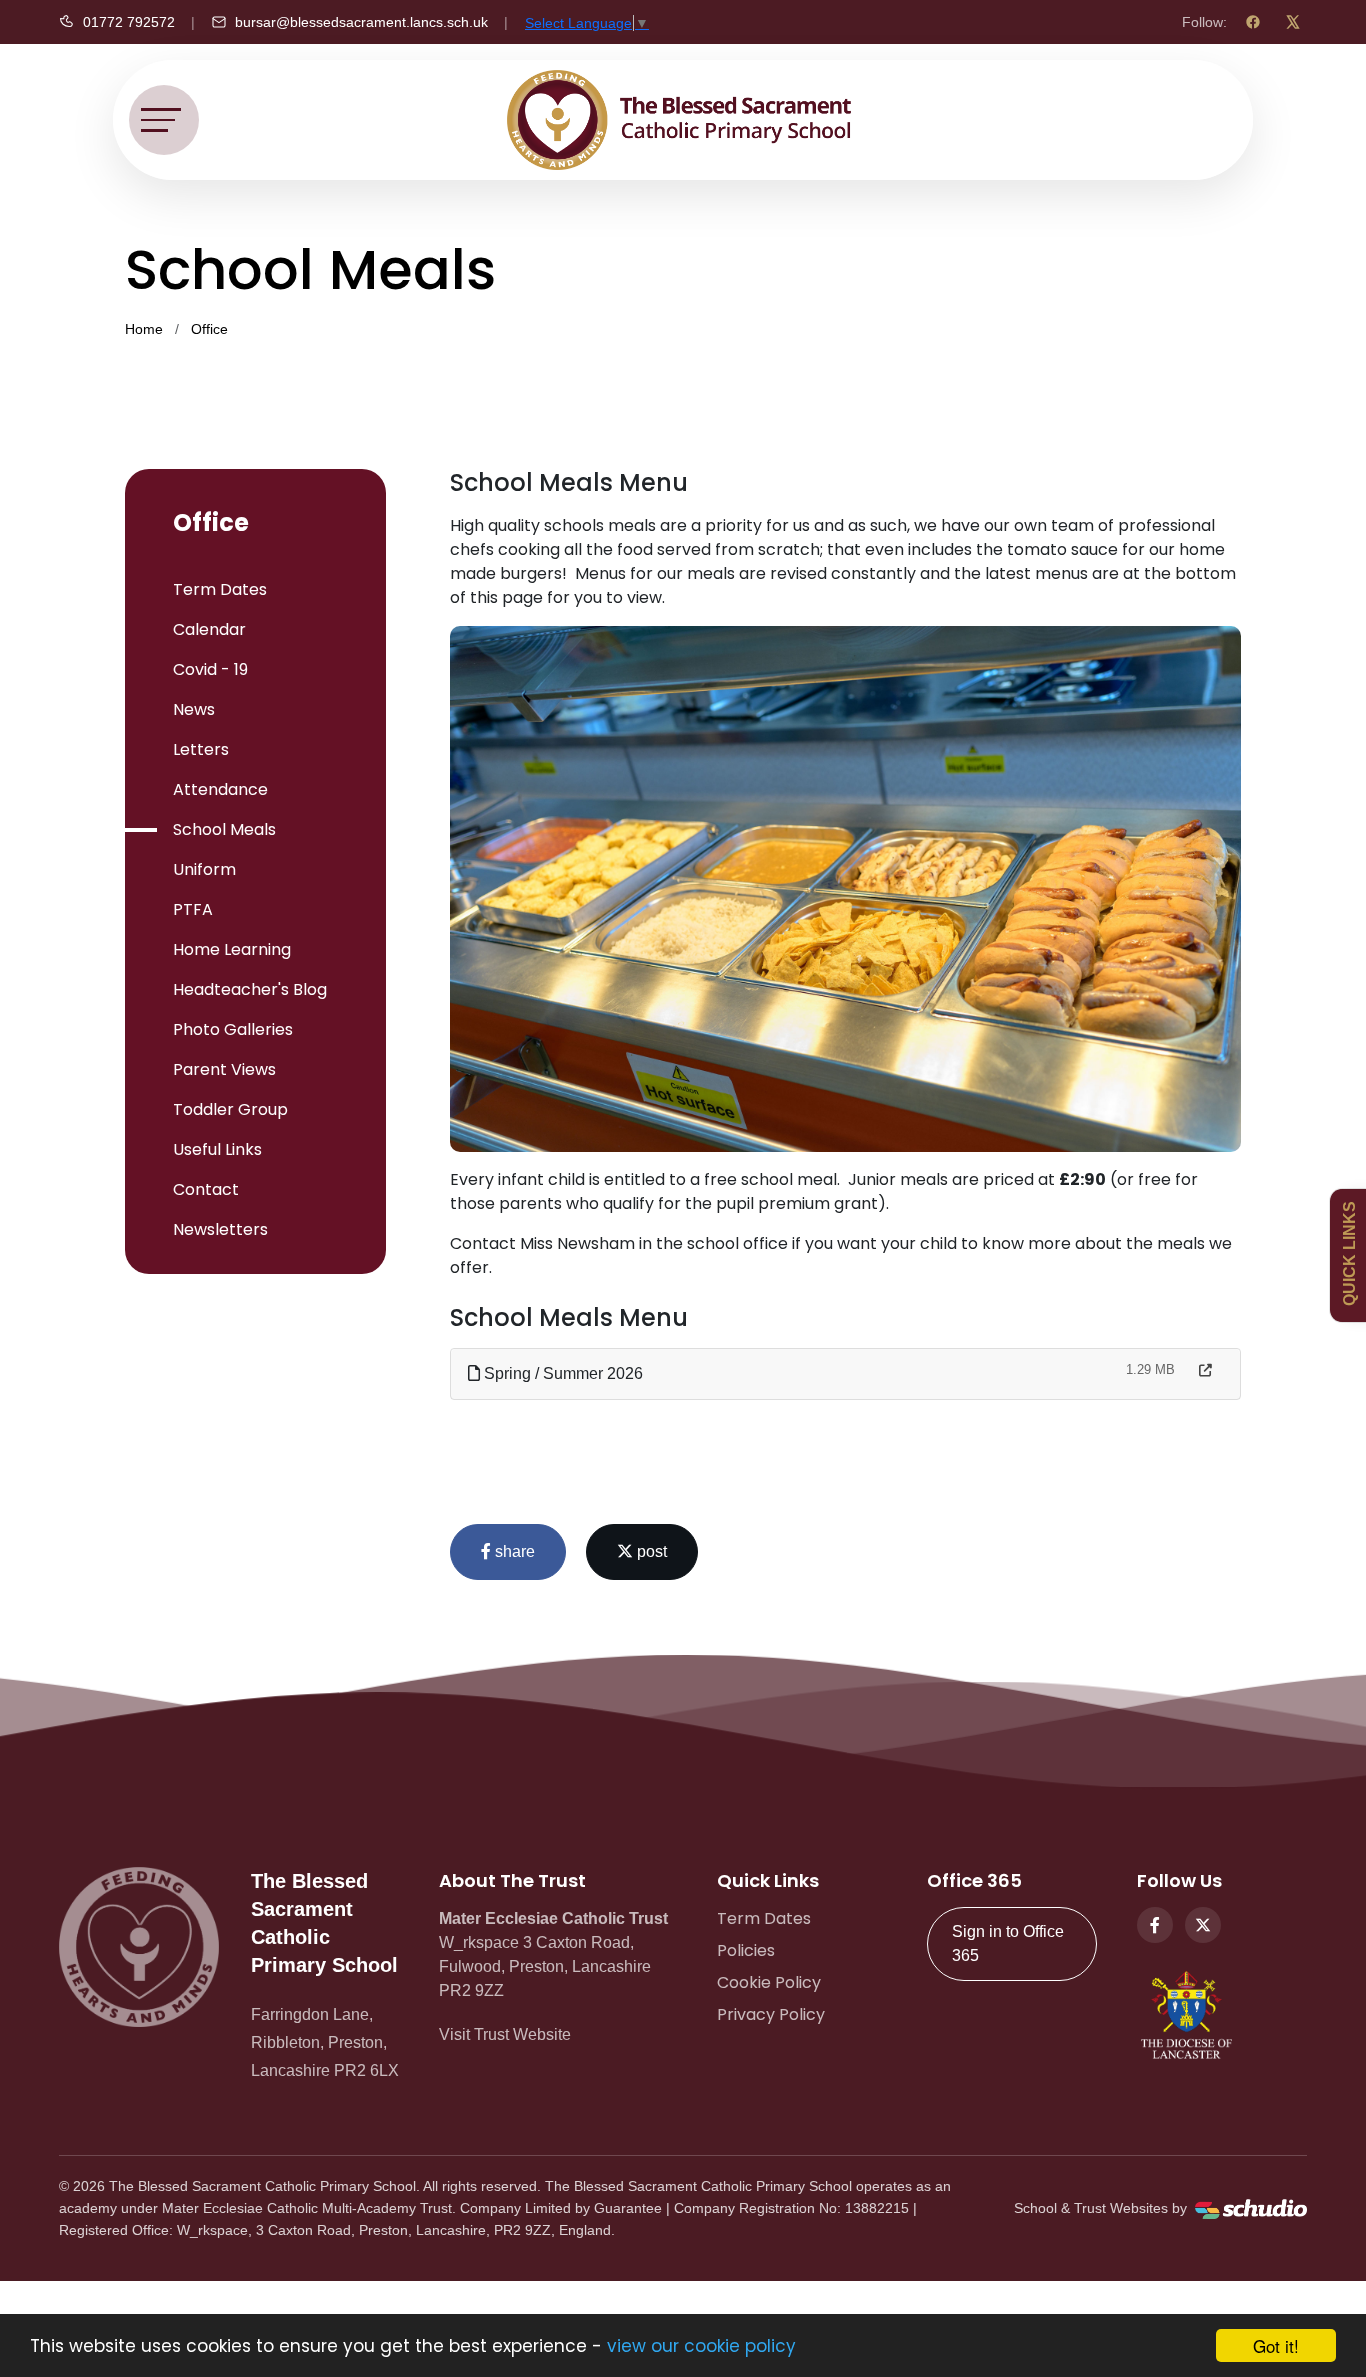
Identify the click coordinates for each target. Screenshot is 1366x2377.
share (513, 1551)
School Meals (224, 829)
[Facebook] (1253, 22)
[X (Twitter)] (1293, 22)
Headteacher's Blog (250, 989)
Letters (201, 749)
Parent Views (224, 1069)
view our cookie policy (701, 2346)
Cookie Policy (769, 1982)
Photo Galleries (233, 1029)
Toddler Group (230, 1109)
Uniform (204, 869)
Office (209, 329)
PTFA (193, 909)
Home (144, 329)
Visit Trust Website (505, 2034)
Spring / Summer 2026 (561, 1373)
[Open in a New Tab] (1205, 1370)
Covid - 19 (210, 669)
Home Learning (232, 949)
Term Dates (220, 589)
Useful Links (217, 1149)
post (650, 1551)
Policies (746, 1950)
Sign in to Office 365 (1008, 1943)
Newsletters (220, 1229)
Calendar (209, 629)
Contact (206, 1189)
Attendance (220, 789)
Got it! (1276, 2345)
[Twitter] (1203, 1925)
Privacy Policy (771, 2014)
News (194, 709)
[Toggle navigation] (164, 120)
